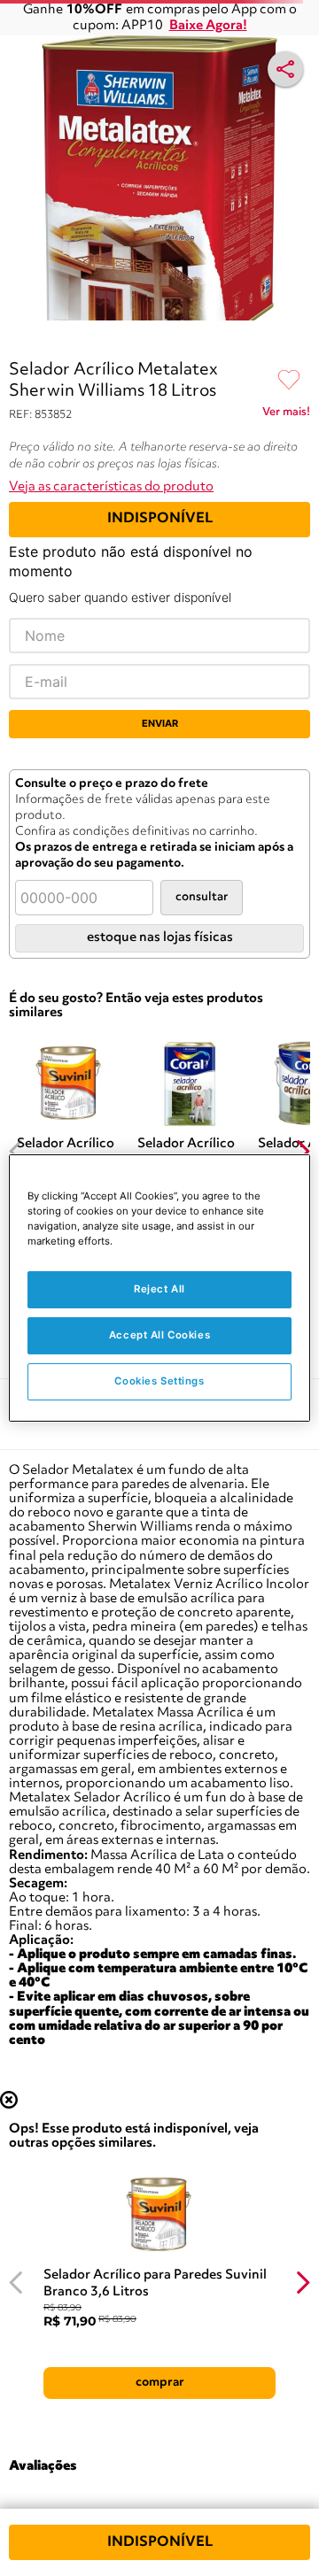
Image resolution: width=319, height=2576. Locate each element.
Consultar (202, 897)
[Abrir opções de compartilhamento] (285, 69)
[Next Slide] (303, 1151)
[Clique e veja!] (286, 415)
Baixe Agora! (208, 26)
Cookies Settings (159, 1381)
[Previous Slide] (16, 1151)
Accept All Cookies (159, 1335)
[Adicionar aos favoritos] (289, 381)
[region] (159, 1288)
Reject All (159, 1289)
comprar (160, 2382)
